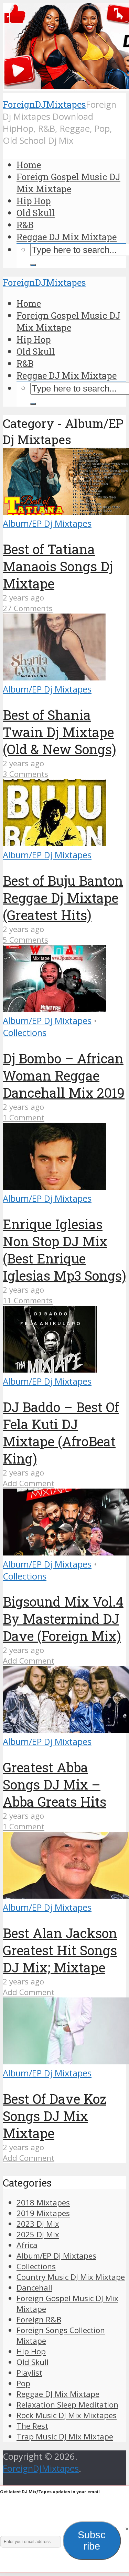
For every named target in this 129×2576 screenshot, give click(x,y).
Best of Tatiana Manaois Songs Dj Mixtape (58, 566)
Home (29, 165)
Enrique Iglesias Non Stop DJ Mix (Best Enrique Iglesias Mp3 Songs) (64, 1250)
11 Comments (28, 1300)
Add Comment (29, 1483)
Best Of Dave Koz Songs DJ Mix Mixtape (55, 2116)
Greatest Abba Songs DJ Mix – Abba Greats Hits (55, 1784)
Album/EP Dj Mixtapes (47, 523)
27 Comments (28, 608)
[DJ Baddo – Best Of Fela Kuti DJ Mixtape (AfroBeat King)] (50, 1369)
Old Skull (36, 213)
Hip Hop (34, 201)
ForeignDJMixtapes (44, 104)
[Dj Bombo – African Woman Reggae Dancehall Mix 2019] (54, 1009)
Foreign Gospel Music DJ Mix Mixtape (68, 183)
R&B (25, 225)
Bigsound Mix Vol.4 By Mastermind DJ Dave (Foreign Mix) (63, 1619)
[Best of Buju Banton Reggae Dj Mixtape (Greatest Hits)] (54, 843)
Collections (25, 1033)
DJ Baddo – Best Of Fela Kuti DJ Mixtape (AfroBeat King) (61, 1433)
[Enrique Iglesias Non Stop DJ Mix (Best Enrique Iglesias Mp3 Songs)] (54, 1186)
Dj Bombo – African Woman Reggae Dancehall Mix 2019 (64, 1075)
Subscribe (92, 2540)
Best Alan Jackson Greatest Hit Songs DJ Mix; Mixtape (60, 1950)
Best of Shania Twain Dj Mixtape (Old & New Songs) (60, 732)
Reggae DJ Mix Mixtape (67, 237)
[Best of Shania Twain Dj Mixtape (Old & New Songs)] (54, 677)
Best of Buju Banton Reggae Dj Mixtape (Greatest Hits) (63, 898)
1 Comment (24, 1117)
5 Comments (25, 940)
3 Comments (25, 774)
